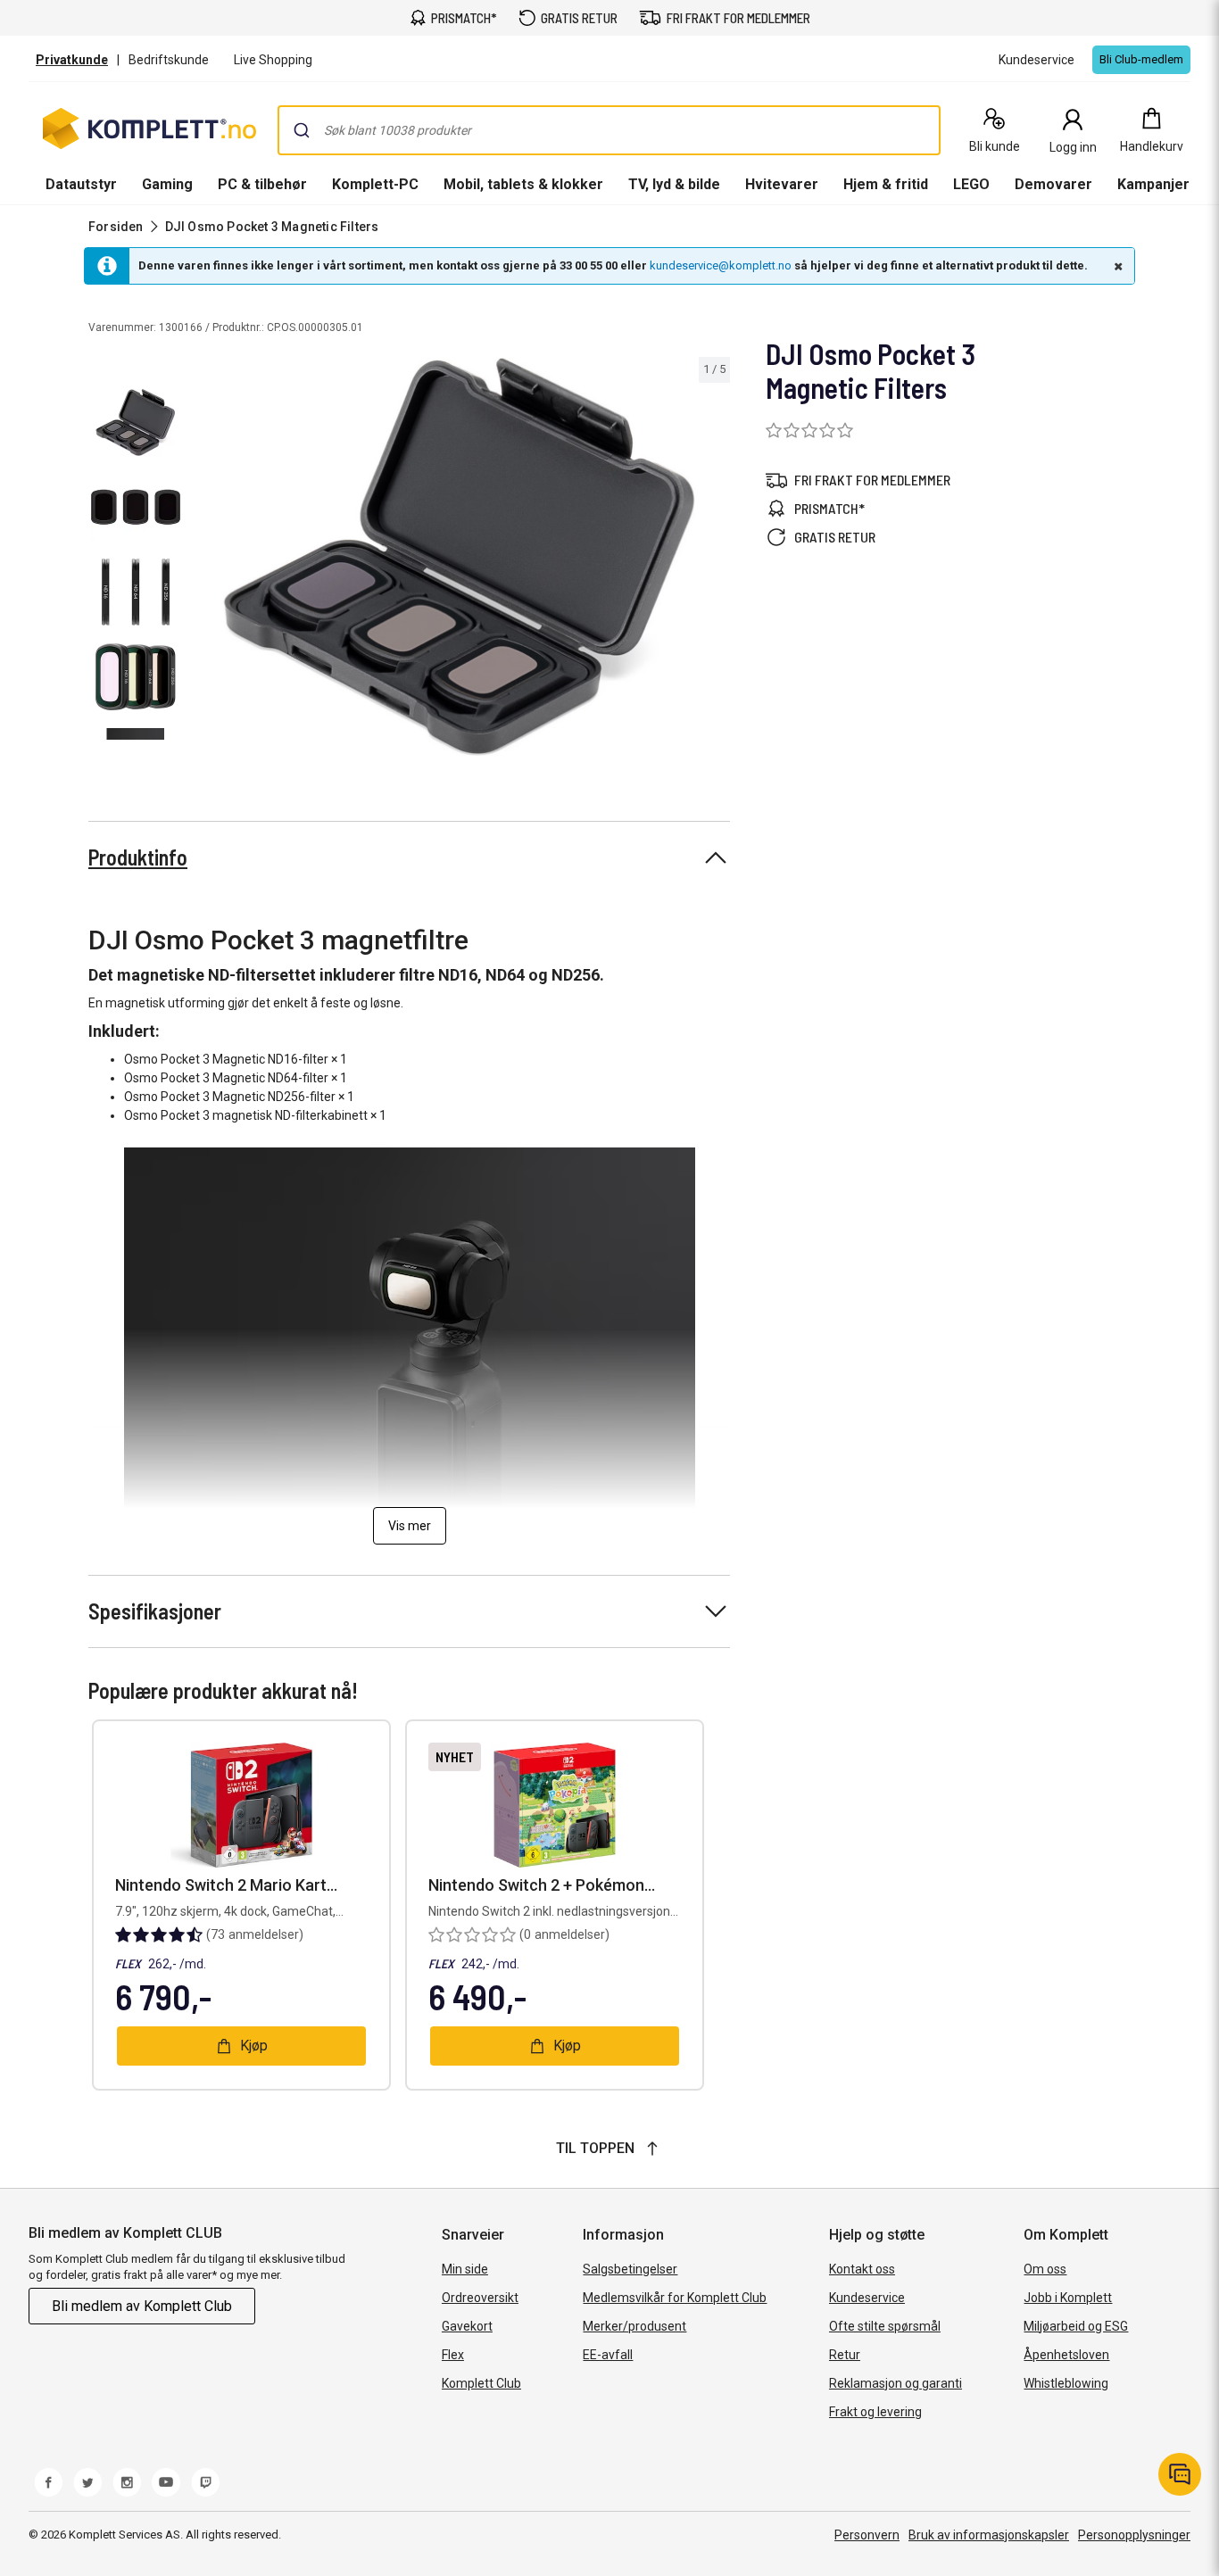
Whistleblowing (1066, 2383)
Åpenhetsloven (1066, 2355)
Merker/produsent (634, 2326)
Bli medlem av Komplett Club (142, 2306)
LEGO (971, 184)
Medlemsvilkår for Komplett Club (675, 2298)
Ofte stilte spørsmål (885, 2326)
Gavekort (467, 2326)
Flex (453, 2355)
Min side (465, 2269)
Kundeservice (867, 2298)
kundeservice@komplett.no (721, 265)
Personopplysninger (1134, 2535)
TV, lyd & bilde (674, 184)
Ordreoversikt (480, 2298)
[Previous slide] (203, 560)
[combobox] (609, 130)
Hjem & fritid (886, 184)
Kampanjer (1153, 184)
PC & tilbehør (262, 184)
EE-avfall (608, 2355)
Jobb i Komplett (1068, 2298)
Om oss (1045, 2269)
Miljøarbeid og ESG (1076, 2326)
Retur (845, 2355)
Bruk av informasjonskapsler (989, 2535)
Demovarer (1053, 184)
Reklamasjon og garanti (896, 2383)
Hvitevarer (782, 184)
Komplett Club (481, 2383)
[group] (459, 557)
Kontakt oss (862, 2269)
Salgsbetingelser (630, 2269)
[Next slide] (714, 560)
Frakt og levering (875, 2412)
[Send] (302, 130)
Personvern (867, 2535)
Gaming (167, 184)
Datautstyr (81, 184)
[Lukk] (1116, 266)
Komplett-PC (375, 184)
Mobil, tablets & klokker (523, 184)
